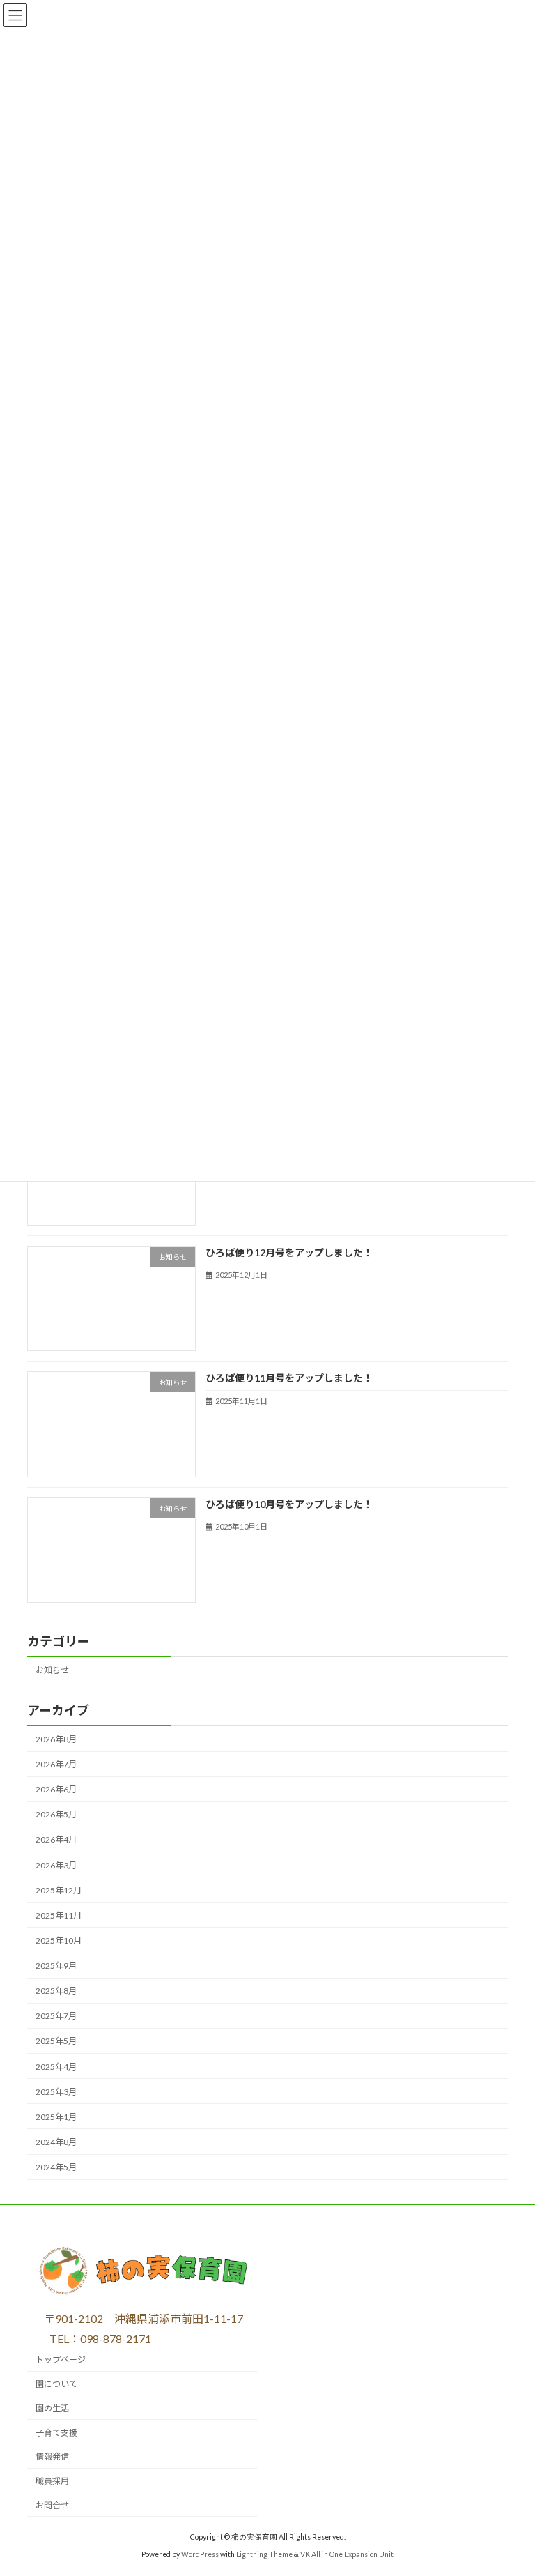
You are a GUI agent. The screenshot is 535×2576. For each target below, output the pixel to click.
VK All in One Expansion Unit (347, 2554)
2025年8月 (56, 1991)
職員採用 (52, 2481)
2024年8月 (56, 2142)
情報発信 (52, 2456)
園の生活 (52, 2408)
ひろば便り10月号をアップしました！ (289, 1504)
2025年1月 (56, 2117)
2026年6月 (56, 1789)
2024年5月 (56, 2167)
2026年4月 (56, 1840)
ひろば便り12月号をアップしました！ (289, 1252)
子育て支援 (56, 2432)
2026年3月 (56, 1865)
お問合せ (52, 2505)
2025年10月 (59, 1941)
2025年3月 (56, 2092)
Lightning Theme (264, 2554)
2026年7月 (56, 1764)
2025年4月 (56, 2067)
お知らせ (52, 1670)
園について (56, 2384)
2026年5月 (56, 1815)
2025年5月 (56, 2042)
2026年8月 (56, 1739)
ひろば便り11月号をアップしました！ (289, 1379)
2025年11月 (59, 1915)
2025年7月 (56, 2017)
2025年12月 (59, 1890)
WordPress (200, 2554)
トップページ (61, 2360)
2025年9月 (56, 1966)
